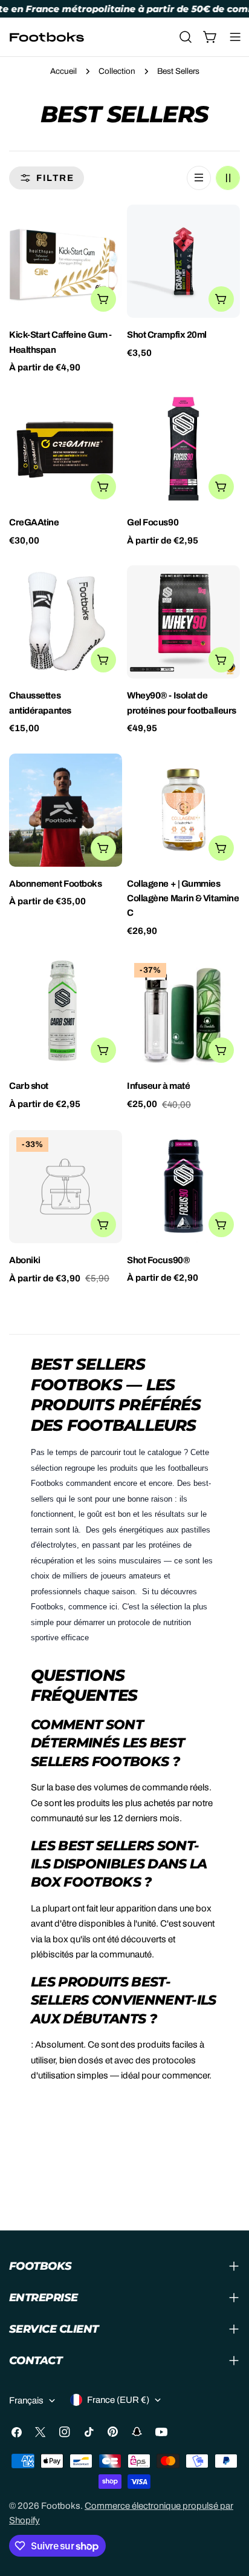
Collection (117, 71)
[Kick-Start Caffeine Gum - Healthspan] (66, 261)
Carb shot (29, 1086)
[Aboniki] (66, 1187)
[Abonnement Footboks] (66, 810)
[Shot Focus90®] (183, 1187)
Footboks (61, 2506)
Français (26, 2400)
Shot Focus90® (158, 1260)
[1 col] (199, 178)
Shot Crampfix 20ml (167, 335)
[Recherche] (186, 37)
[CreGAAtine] (66, 449)
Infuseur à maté (158, 1086)
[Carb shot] (66, 1012)
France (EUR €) (118, 2400)
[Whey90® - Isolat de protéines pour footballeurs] (183, 622)
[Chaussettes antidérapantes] (66, 622)
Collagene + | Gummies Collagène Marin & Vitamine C (183, 899)
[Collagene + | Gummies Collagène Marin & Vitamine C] (183, 810)
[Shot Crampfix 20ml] (183, 261)
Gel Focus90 (153, 522)
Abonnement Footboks (55, 884)
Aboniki (25, 1260)
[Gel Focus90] (183, 449)
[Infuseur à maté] (183, 1012)
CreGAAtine (34, 522)
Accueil (63, 71)
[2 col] (228, 178)
